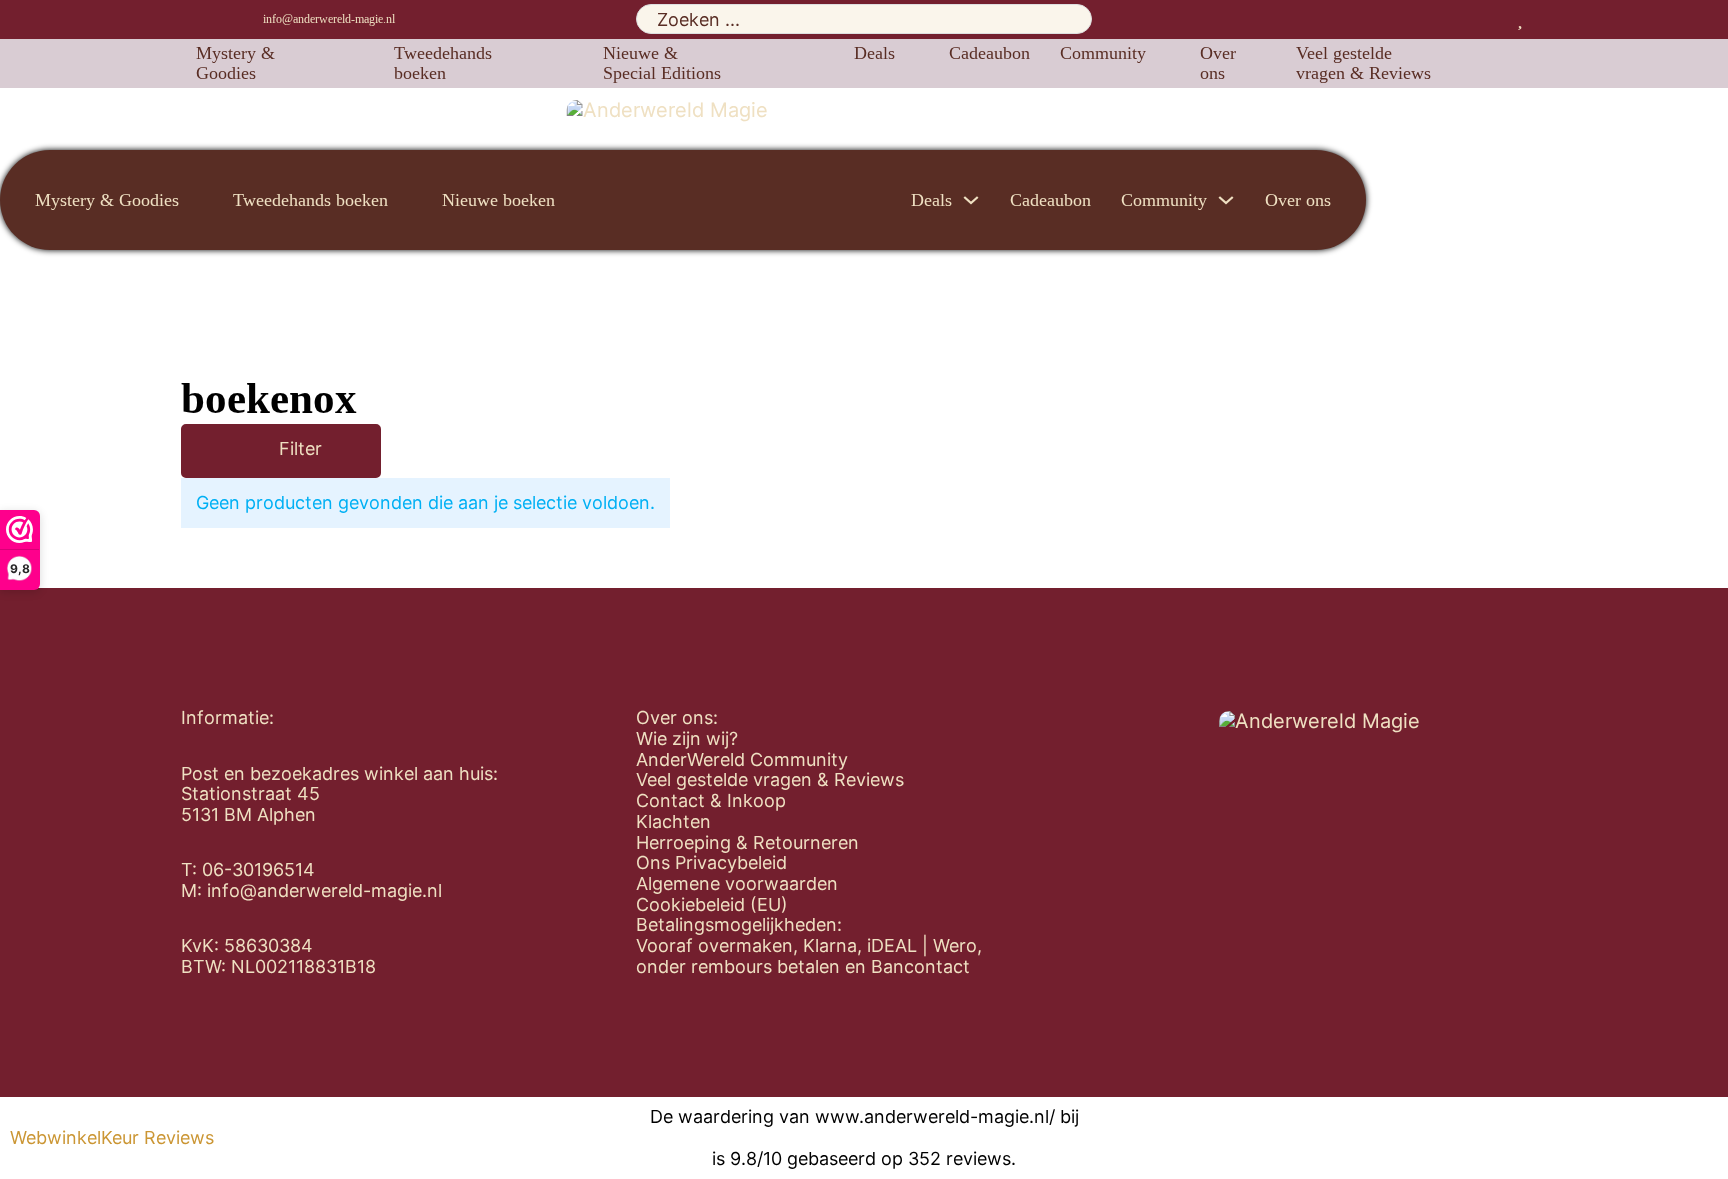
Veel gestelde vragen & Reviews (1363, 63)
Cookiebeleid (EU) (712, 905)
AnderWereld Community (742, 760)
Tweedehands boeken (443, 63)
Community (1103, 53)
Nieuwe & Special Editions (662, 63)
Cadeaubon (989, 53)
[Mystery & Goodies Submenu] (357, 63)
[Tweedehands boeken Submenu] (566, 63)
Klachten (673, 822)
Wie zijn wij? (687, 739)
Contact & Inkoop (711, 801)
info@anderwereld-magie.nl (329, 19)
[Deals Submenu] (912, 53)
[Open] (250, 451)
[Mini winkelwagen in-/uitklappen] (1540, 19)
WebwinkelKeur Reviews (112, 1138)
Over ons (1218, 63)
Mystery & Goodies (235, 63)
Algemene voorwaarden (737, 884)
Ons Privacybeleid (711, 863)
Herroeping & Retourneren (747, 843)
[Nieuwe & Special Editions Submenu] (817, 63)
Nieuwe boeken (498, 200)
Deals (874, 53)
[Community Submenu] (1163, 53)
